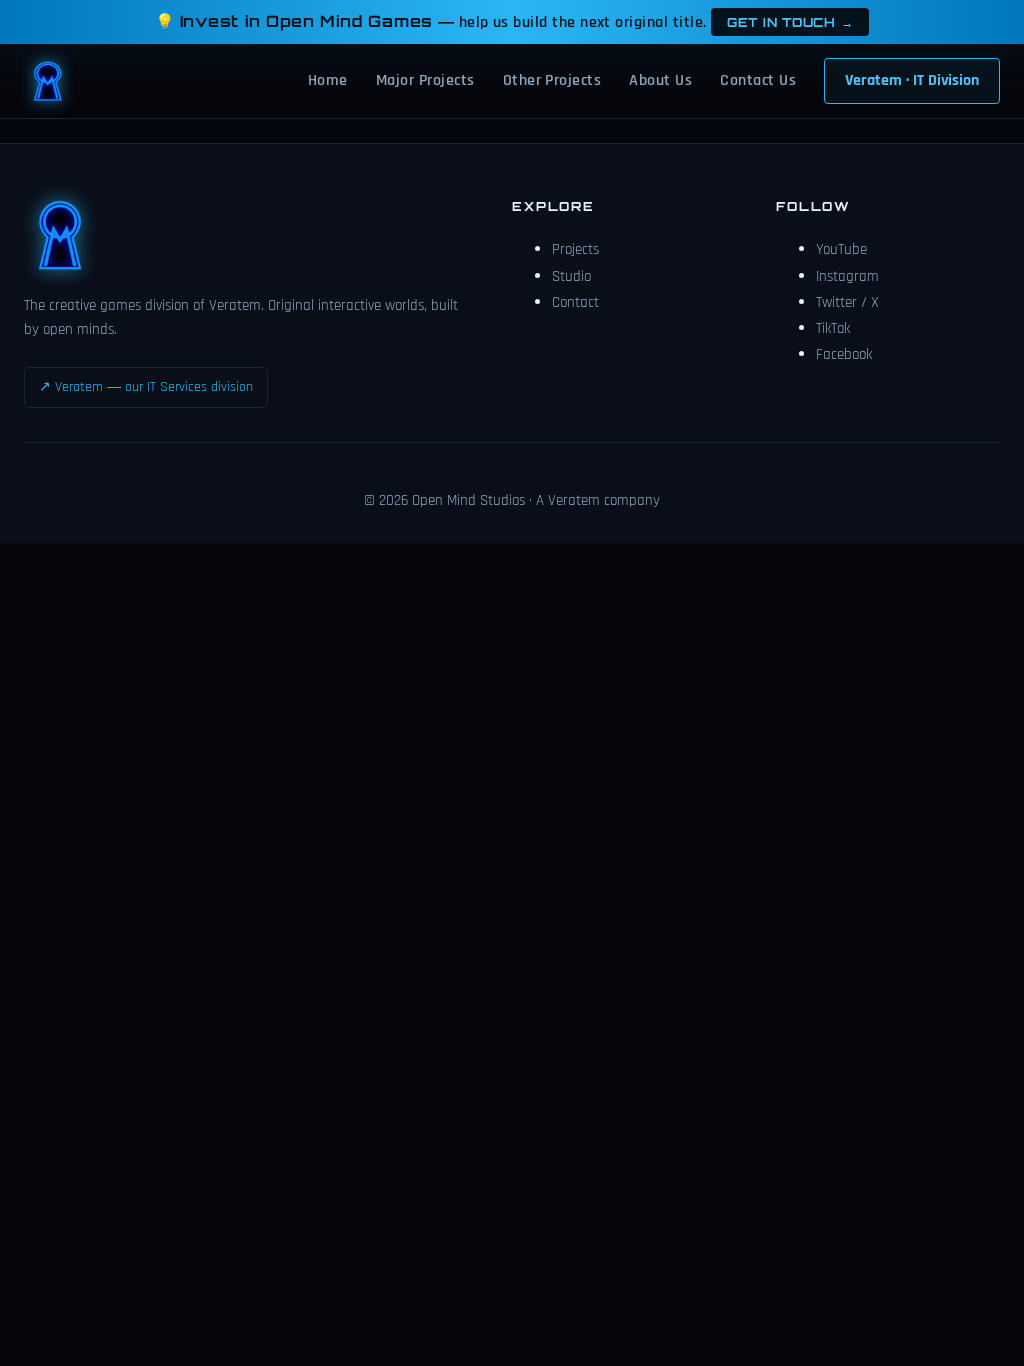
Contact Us (758, 80)
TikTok (833, 328)
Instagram (847, 276)
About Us (660, 80)
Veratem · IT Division (912, 80)
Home (328, 80)
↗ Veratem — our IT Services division (146, 387)
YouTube (841, 249)
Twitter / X (847, 302)
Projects (575, 249)
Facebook (844, 354)
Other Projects (552, 80)
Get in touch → (790, 22)
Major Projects (425, 80)
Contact (575, 302)
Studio (571, 276)
